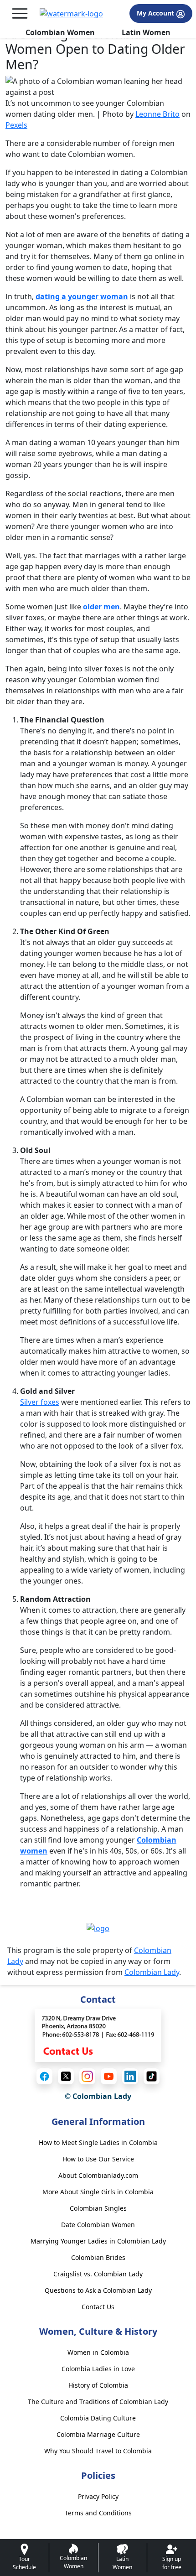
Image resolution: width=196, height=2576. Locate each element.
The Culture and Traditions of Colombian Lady (98, 2402)
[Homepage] (71, 14)
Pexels (16, 125)
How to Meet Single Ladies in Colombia (98, 2142)
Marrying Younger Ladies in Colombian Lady (98, 2241)
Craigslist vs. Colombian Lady (98, 2274)
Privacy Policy (98, 2496)
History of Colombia (98, 2385)
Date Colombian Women (98, 2225)
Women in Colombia (98, 2352)
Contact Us (98, 2307)
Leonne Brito (157, 114)
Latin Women (146, 32)
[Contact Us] (98, 2035)
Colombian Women (60, 32)
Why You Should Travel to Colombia (98, 2451)
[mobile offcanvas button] (20, 13)
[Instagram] (87, 2076)
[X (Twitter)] (66, 2076)
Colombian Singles (98, 2208)
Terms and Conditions (98, 2513)
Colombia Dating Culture (98, 2418)
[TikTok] (152, 2076)
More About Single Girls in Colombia (98, 2192)
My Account (156, 13)
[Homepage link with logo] (98, 1928)
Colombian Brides (98, 2257)
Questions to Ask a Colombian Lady (98, 2290)
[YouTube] (109, 2076)
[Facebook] (44, 2076)
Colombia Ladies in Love (98, 2369)
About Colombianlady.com (98, 2175)
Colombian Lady (152, 1972)
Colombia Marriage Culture (98, 2434)
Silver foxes (40, 1402)
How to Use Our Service (98, 2159)
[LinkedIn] (130, 2076)
